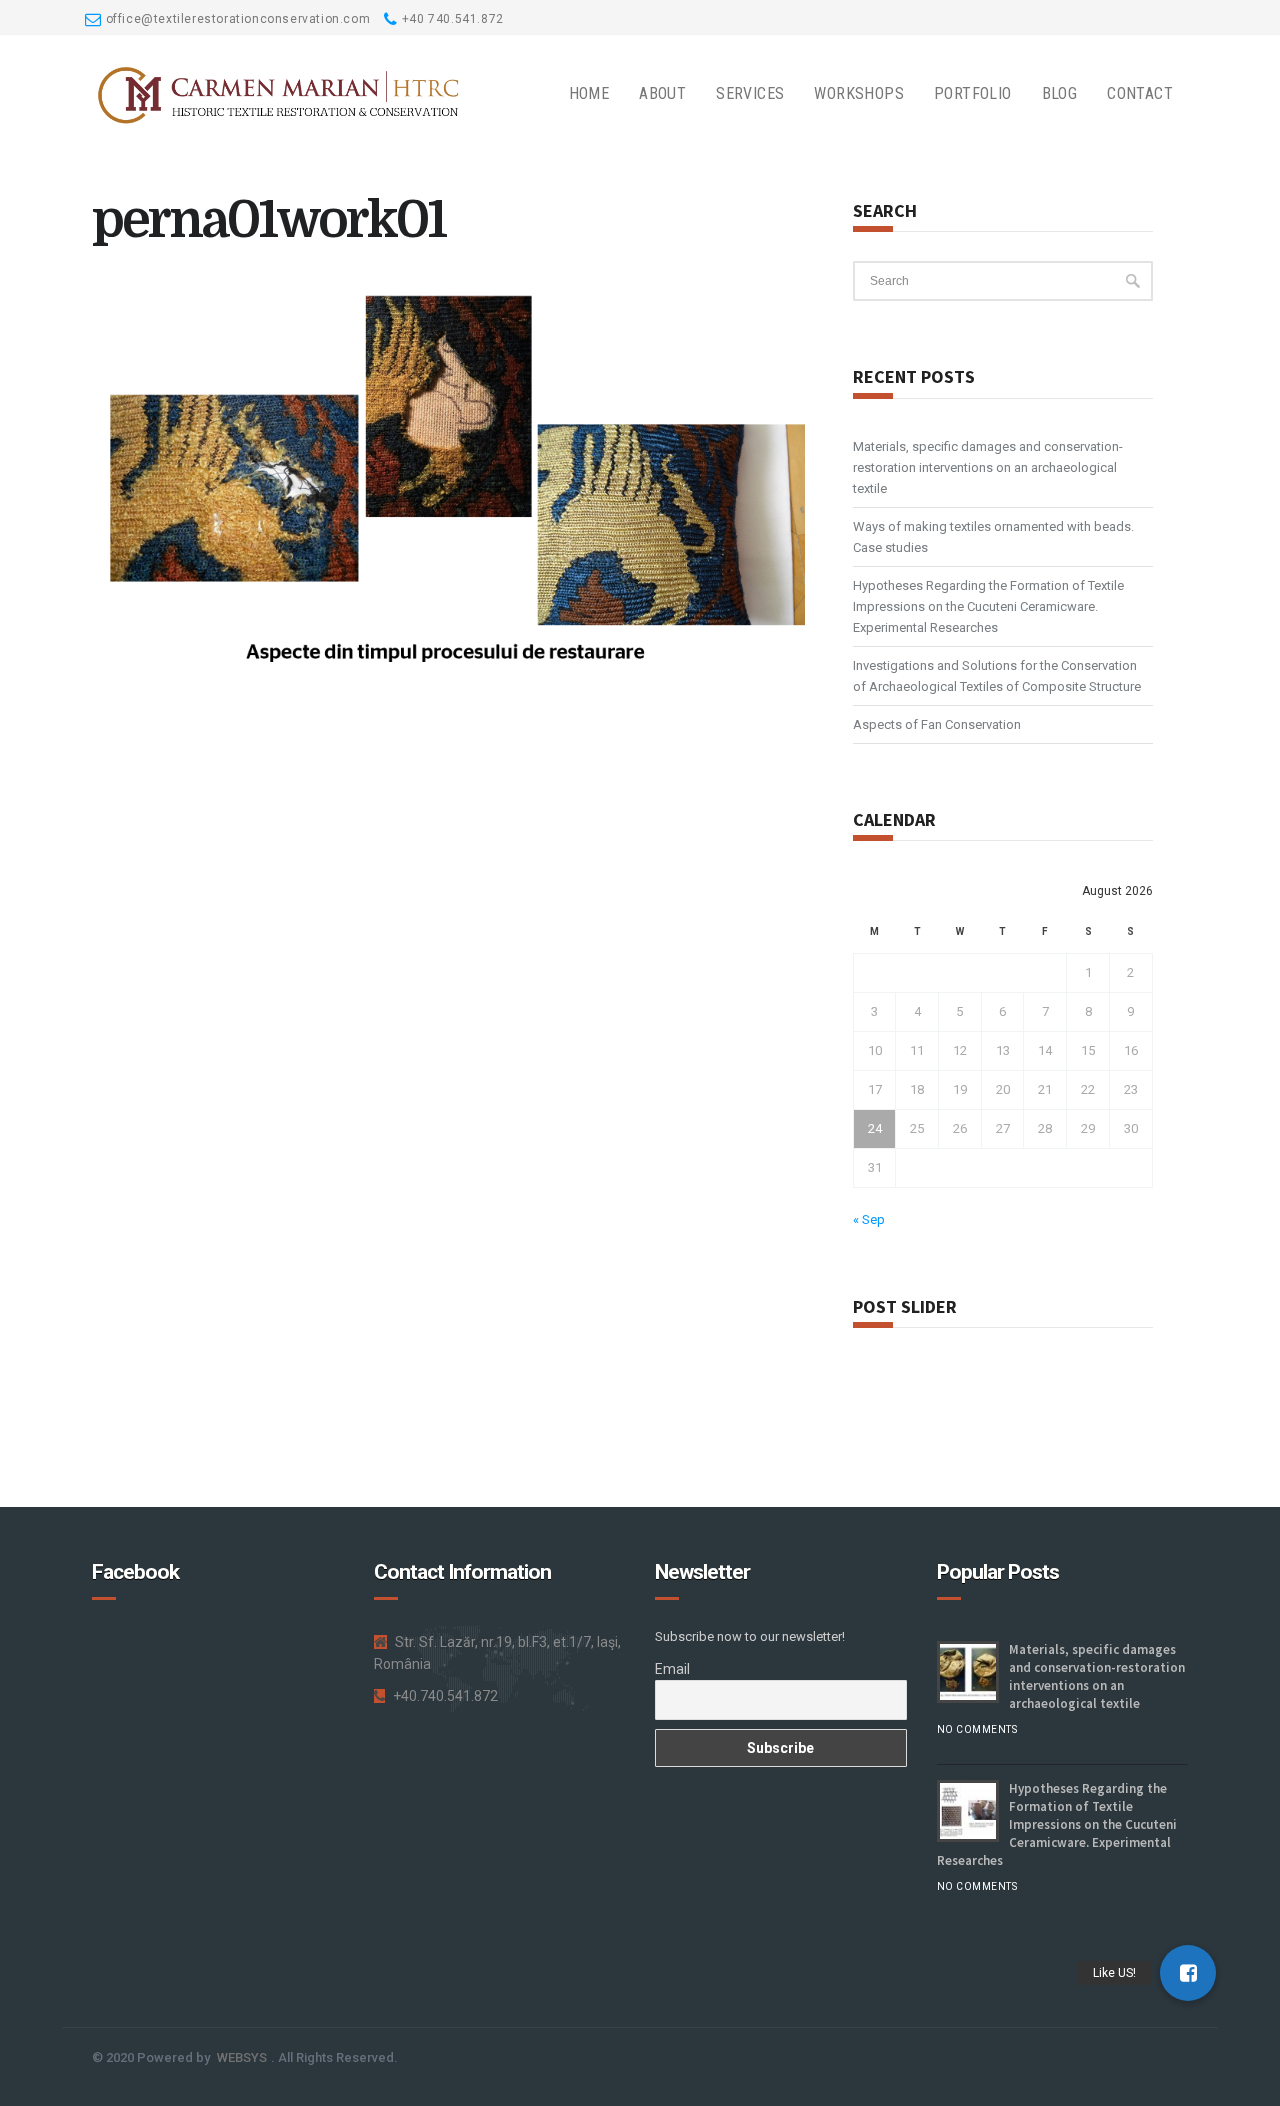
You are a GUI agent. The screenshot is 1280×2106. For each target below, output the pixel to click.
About (662, 93)
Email (672, 1669)
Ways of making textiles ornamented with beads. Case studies (993, 537)
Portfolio (973, 93)
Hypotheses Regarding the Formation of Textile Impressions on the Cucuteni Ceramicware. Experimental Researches (988, 606)
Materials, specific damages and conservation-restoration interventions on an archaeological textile (988, 467)
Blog (1060, 93)
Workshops (859, 93)
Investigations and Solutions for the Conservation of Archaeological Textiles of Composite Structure (997, 676)
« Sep (869, 1219)
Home (589, 93)
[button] (1188, 1973)
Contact (1140, 93)
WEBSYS (242, 2057)
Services (750, 93)
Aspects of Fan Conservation (937, 724)
